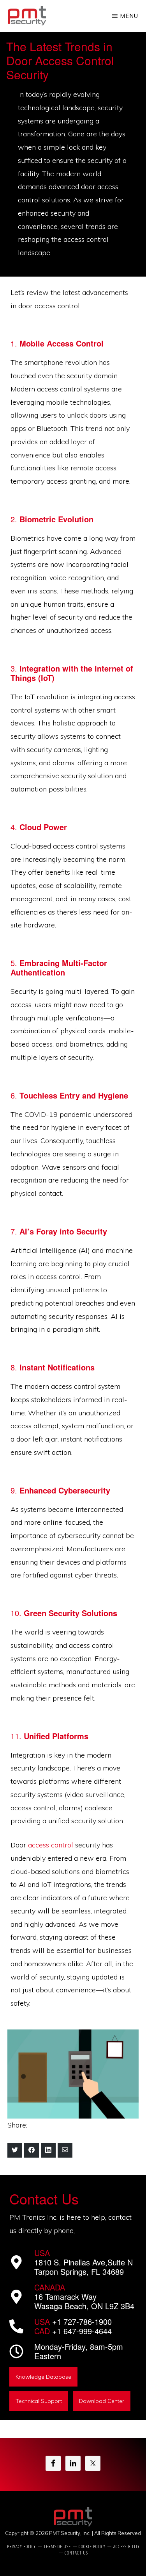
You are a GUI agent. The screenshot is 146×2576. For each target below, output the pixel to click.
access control (52, 1845)
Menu (129, 16)
